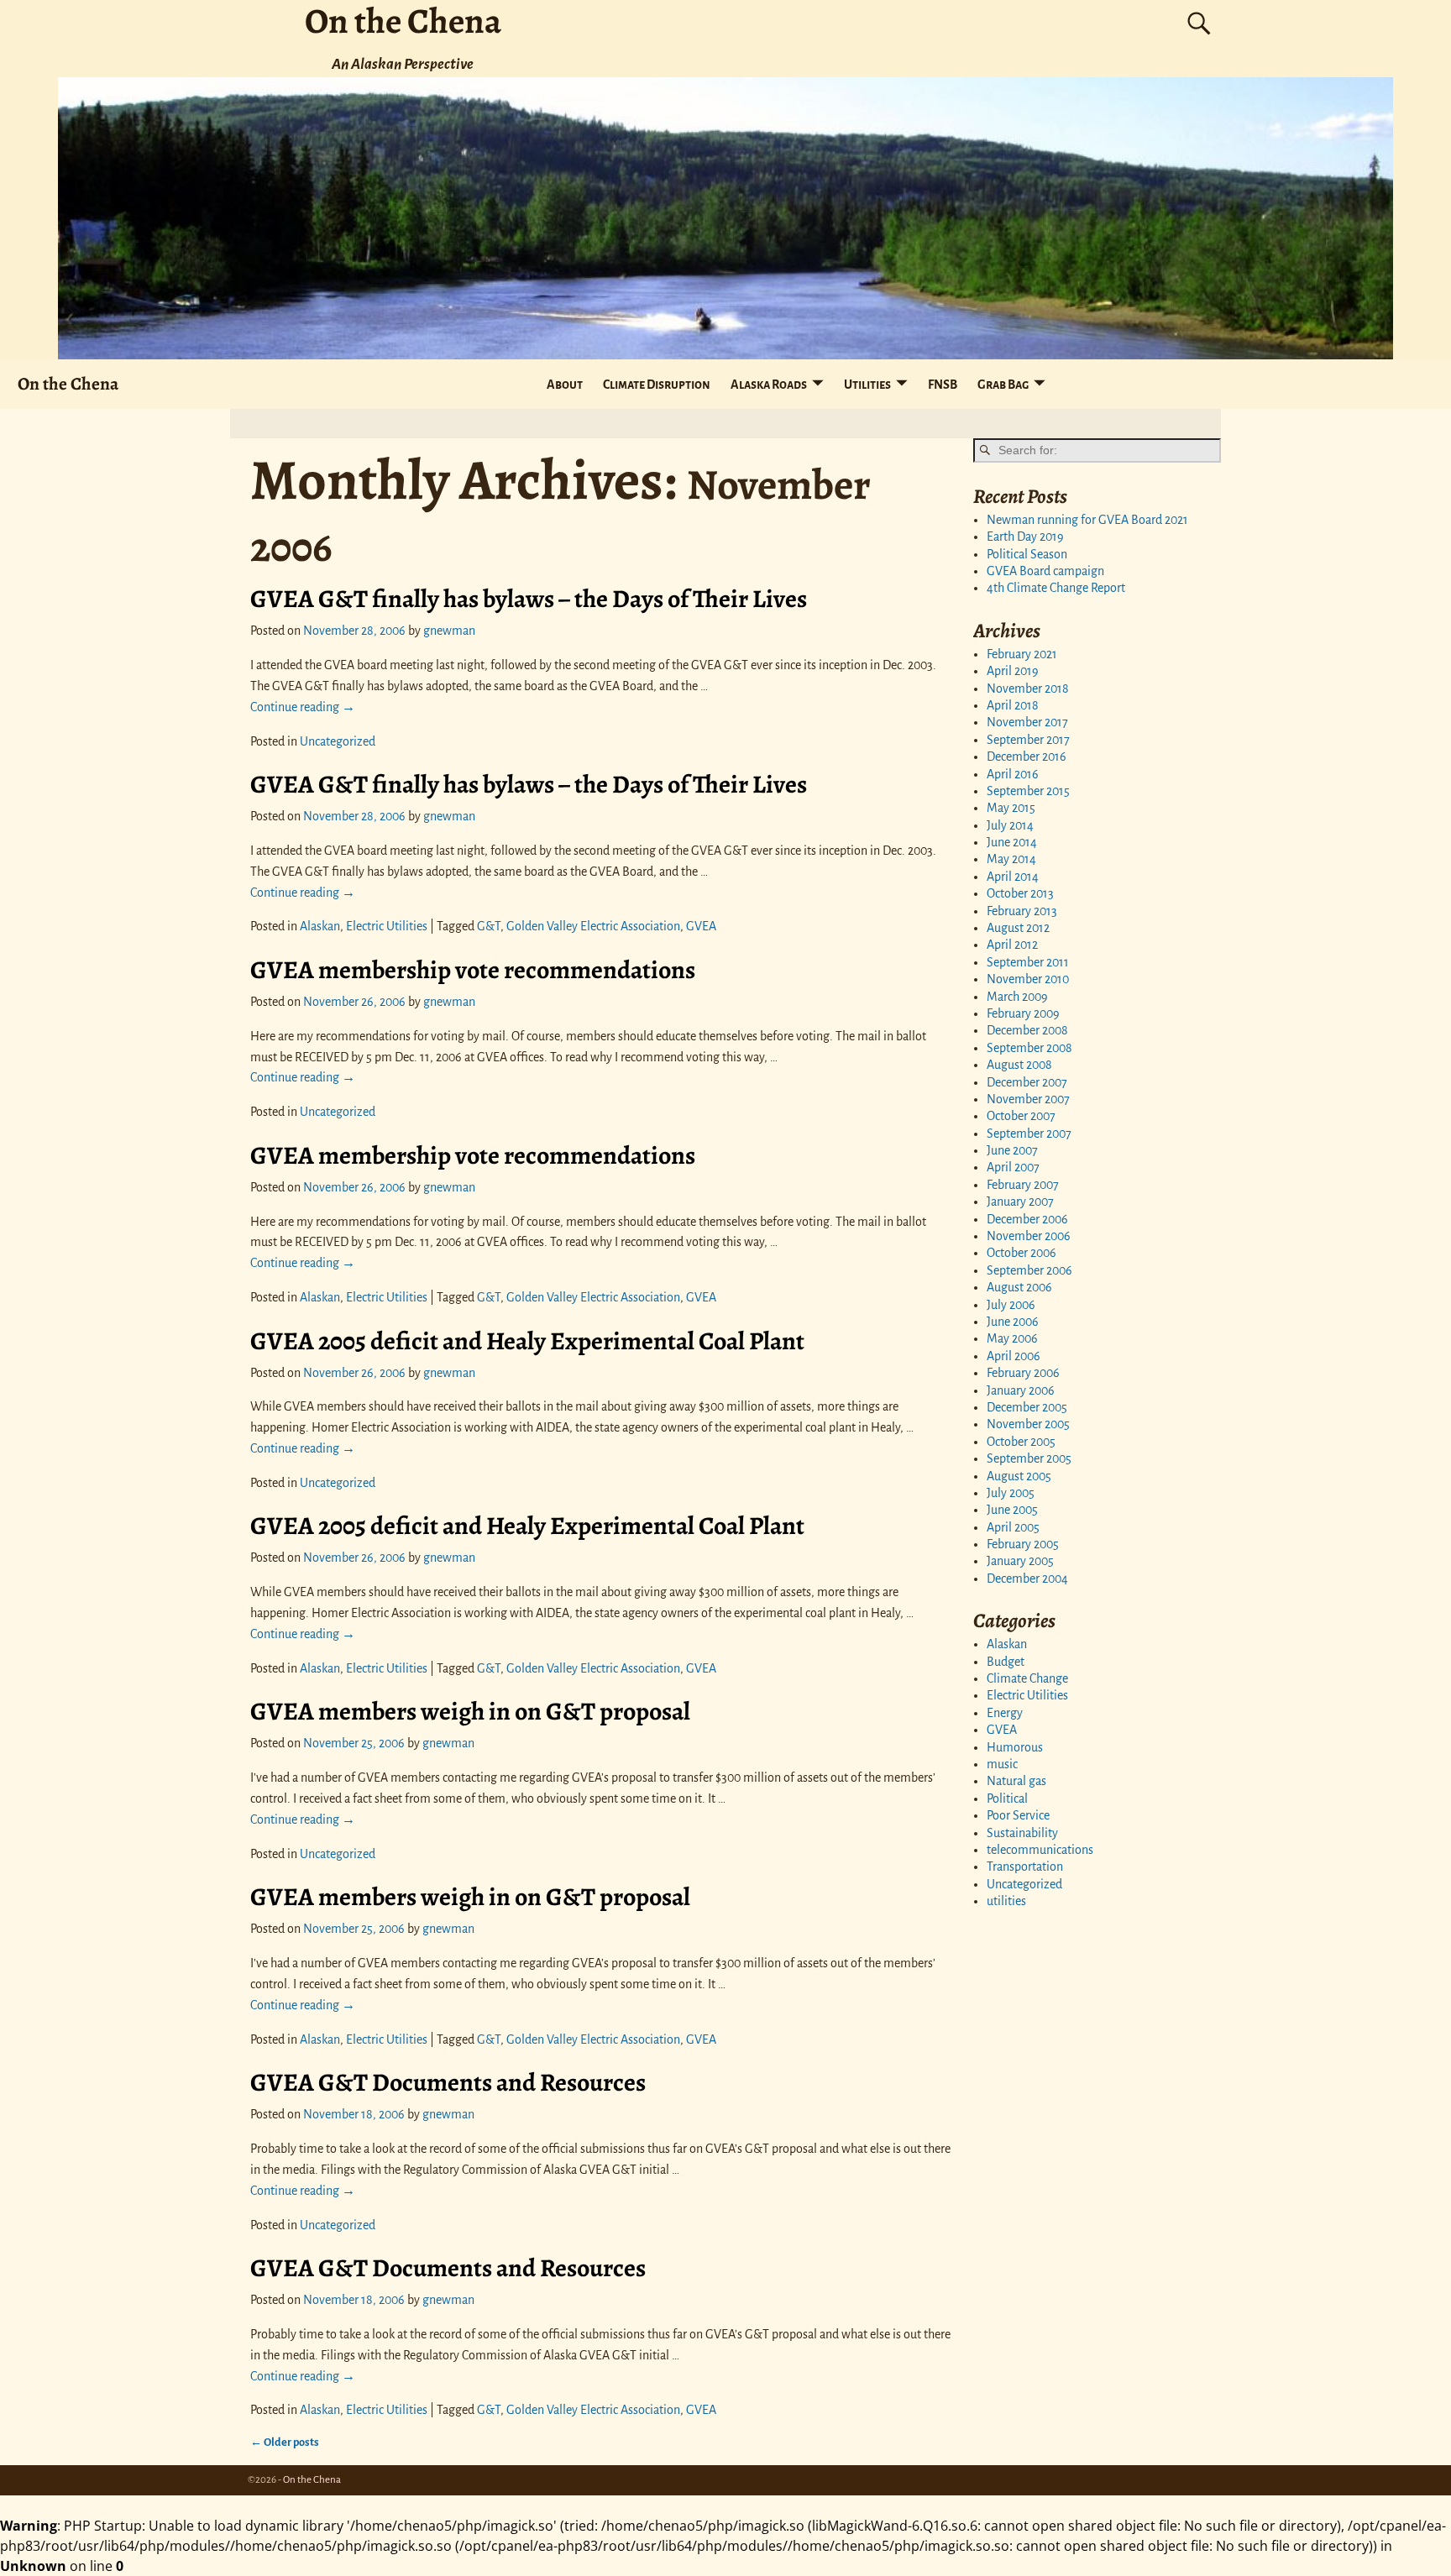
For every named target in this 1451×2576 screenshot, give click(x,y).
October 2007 (1021, 1116)
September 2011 (1028, 962)
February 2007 (1023, 1185)
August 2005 (1019, 1476)
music (1002, 1764)
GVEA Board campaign (1045, 571)
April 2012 (1012, 945)
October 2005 (1021, 1442)
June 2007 (1012, 1150)
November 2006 (1029, 1236)
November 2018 (1028, 689)
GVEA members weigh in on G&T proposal (470, 1711)
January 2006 (1021, 1390)
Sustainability (1022, 1833)
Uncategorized (338, 741)
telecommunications (1040, 1850)
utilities (1006, 1901)
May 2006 (1012, 1338)
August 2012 (1018, 928)
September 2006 (1029, 1270)
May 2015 (1011, 808)
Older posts (285, 2442)
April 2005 (1013, 1527)
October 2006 (1021, 1253)
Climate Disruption (657, 385)
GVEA (701, 926)
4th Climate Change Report (1056, 588)
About (565, 385)
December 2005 (1027, 1407)
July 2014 (1010, 825)
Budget (1006, 1662)
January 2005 (1020, 1561)
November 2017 (1027, 722)
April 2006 (1014, 1356)
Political (1007, 1798)
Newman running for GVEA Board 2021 (1087, 520)
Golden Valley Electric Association (593, 926)
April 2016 (1013, 774)
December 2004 (1027, 1579)
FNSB (943, 385)
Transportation (1025, 1867)
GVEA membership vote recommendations (473, 970)
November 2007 (1028, 1099)
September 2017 (1028, 740)
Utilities (867, 385)
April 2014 (1013, 877)
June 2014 (1012, 842)
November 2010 (1028, 979)
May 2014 (1011, 859)
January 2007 (1020, 1202)
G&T (489, 926)
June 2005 (1012, 1510)
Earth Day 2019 (1025, 537)
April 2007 (1013, 1167)
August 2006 (1019, 1287)
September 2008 (1029, 1048)
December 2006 (1027, 1219)
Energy (1005, 1713)
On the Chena (68, 383)
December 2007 (1027, 1082)
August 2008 (1019, 1065)
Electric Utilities (387, 926)
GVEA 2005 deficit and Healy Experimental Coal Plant (527, 1341)
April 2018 (1013, 705)
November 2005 (1028, 1424)
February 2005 (1023, 1544)
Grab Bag (1003, 385)
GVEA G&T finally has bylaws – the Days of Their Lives (529, 599)
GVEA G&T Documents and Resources (448, 2082)
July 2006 (1011, 1305)
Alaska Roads (769, 385)
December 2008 (1027, 1030)
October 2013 (1020, 893)
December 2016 (1027, 757)
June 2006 (1013, 1322)
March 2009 (1017, 997)
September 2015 (1028, 791)
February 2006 (1023, 1373)
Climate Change (1027, 1678)
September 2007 (1029, 1134)
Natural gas (1016, 1781)
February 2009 (1023, 1013)
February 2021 (1022, 654)
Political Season (1027, 554)
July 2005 (1011, 1493)
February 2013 (1022, 911)
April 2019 (1013, 671)
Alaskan (320, 926)
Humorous (1015, 1747)
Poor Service (1018, 1815)
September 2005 (1029, 1458)
